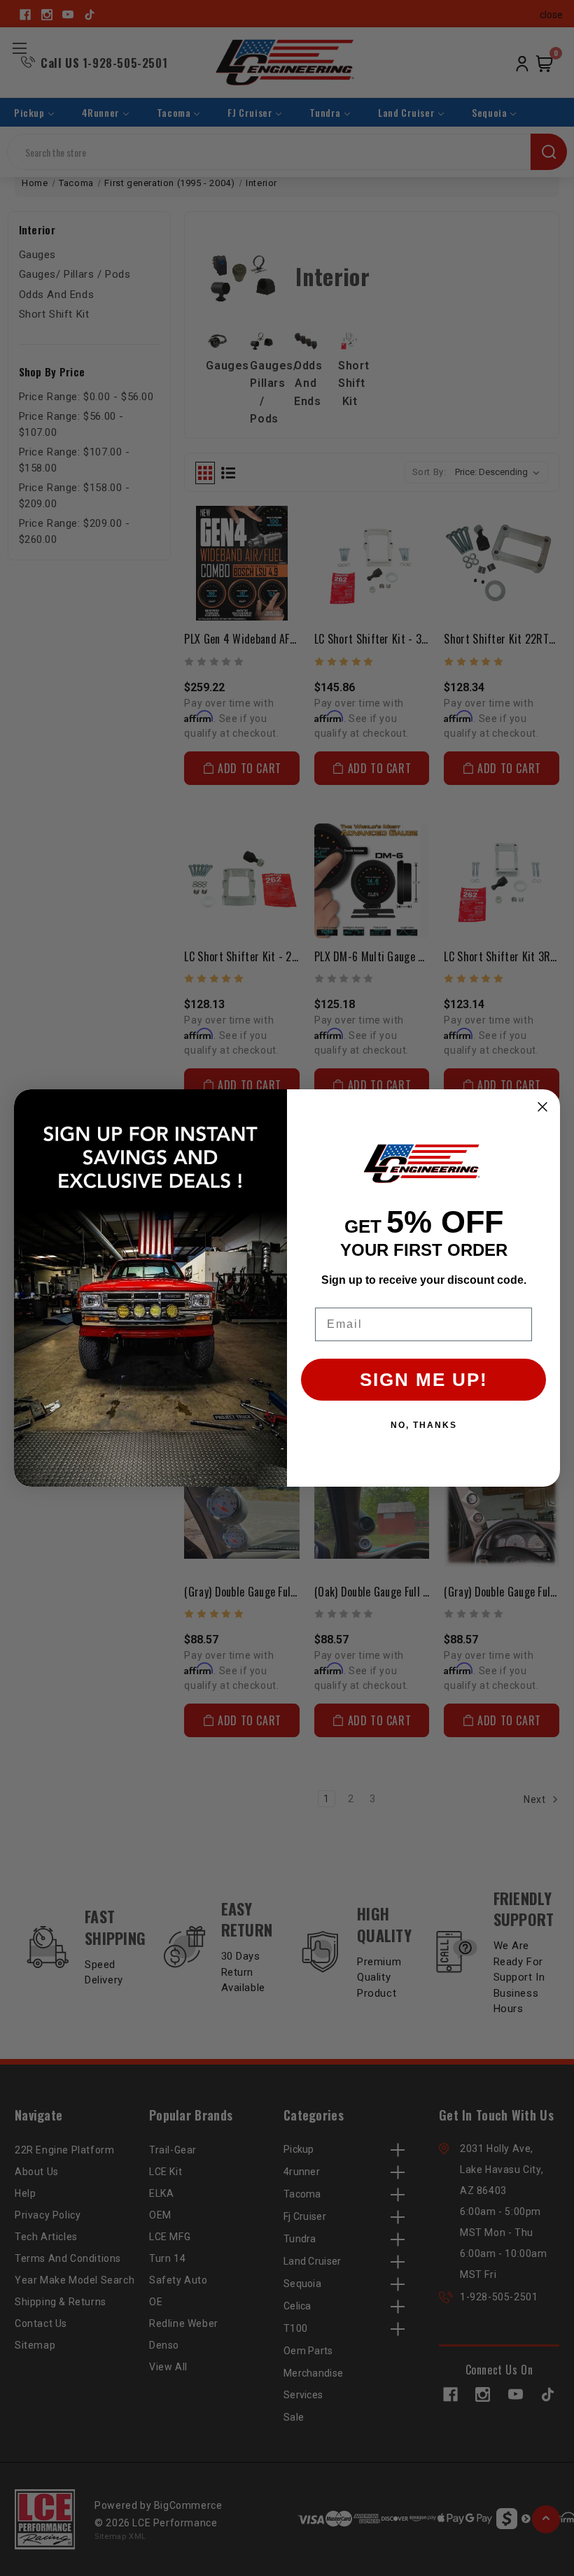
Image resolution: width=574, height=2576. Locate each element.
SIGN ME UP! (424, 1380)
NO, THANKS (424, 1425)
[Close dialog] (542, 1107)
